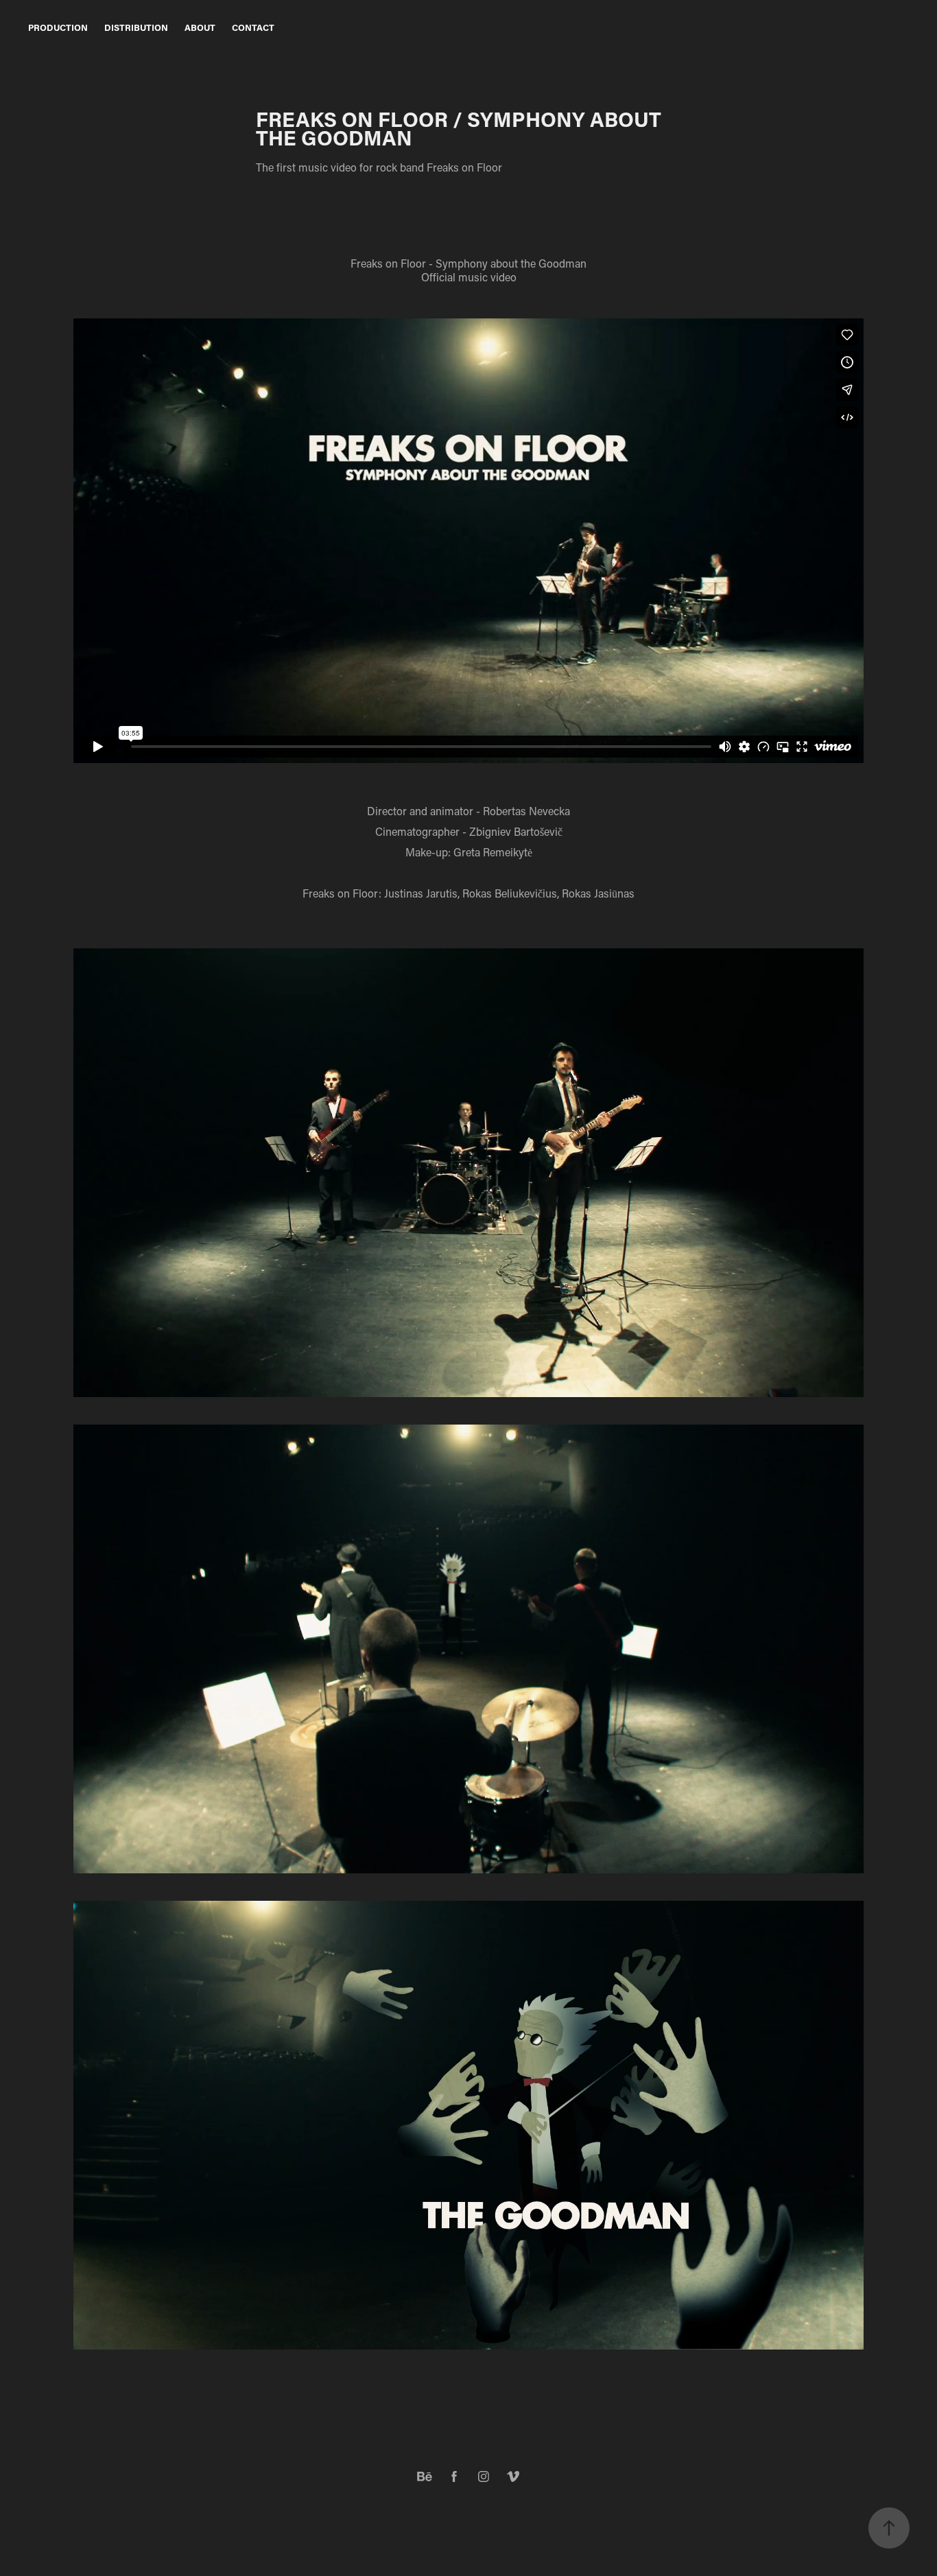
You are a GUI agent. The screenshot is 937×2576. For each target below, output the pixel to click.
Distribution (136, 27)
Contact (253, 27)
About (200, 27)
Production (58, 27)
